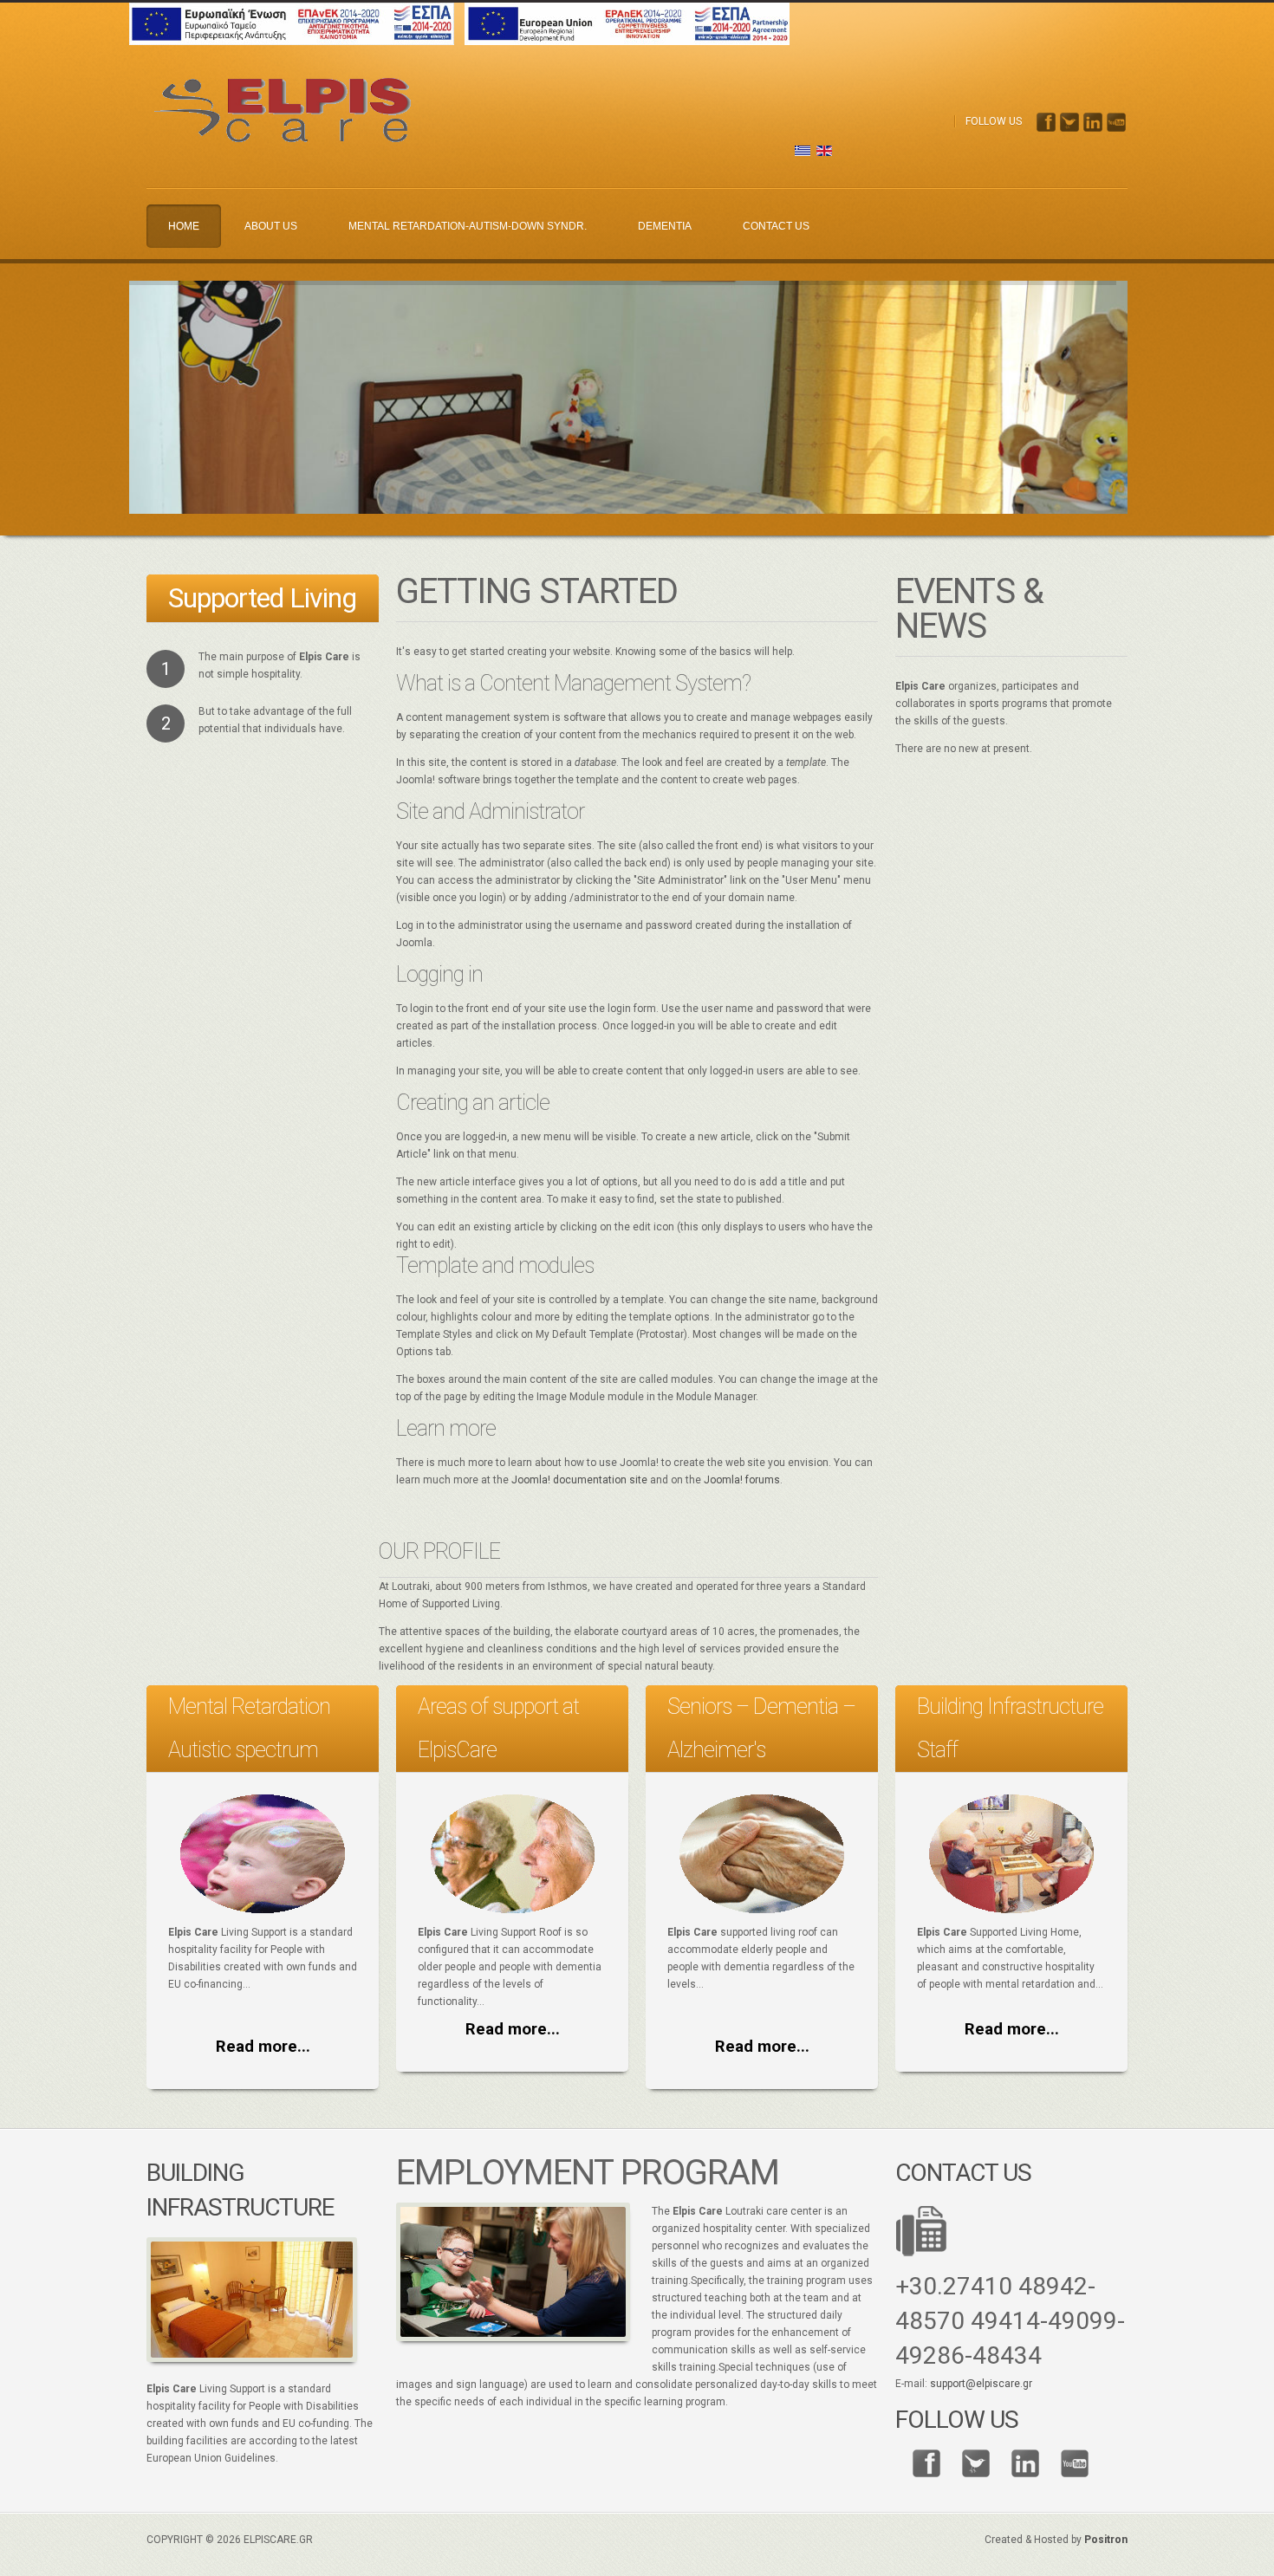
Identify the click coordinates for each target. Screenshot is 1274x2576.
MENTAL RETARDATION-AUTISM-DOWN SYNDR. (468, 226)
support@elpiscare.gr (981, 2384)
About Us (271, 226)
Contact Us (776, 226)
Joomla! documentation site (579, 1480)
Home (184, 226)
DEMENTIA (665, 226)
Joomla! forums (741, 1480)
